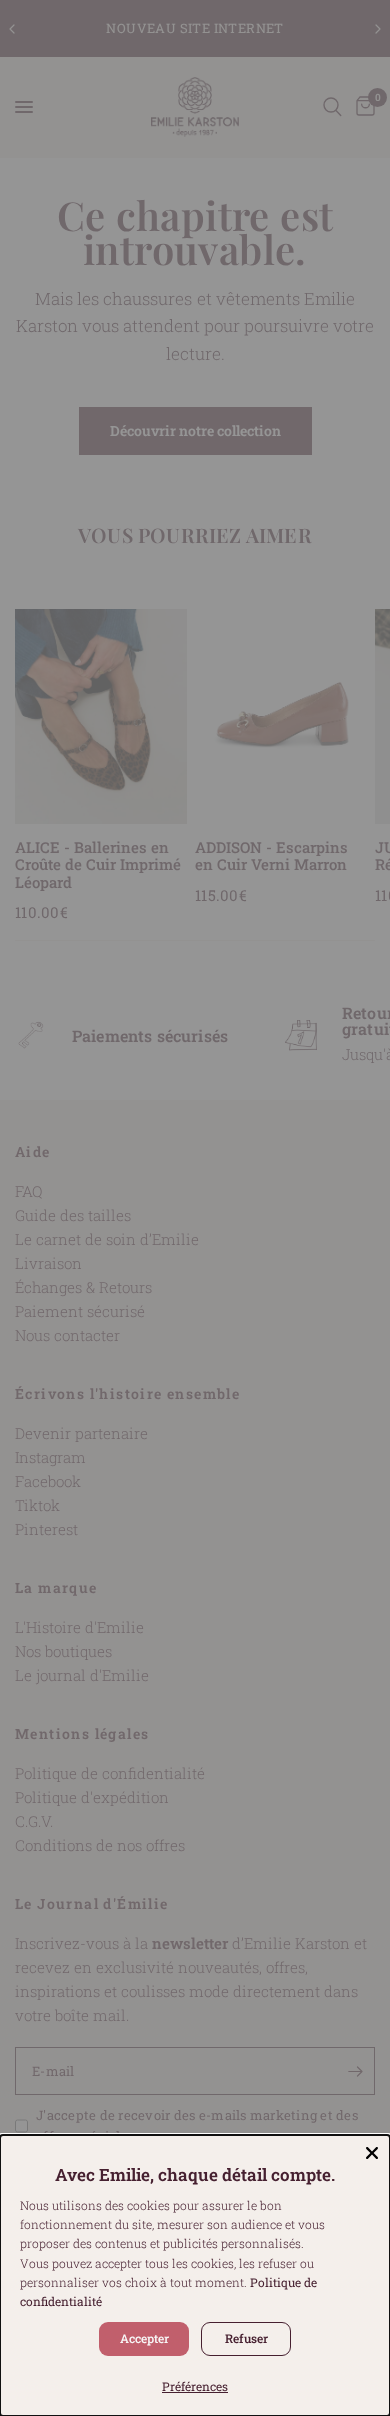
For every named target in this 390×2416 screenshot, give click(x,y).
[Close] (372, 2153)
